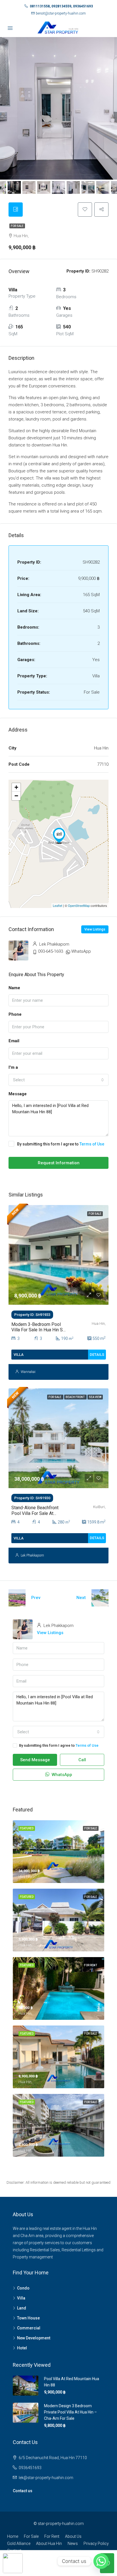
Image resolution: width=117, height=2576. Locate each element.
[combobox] (58, 1080)
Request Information (59, 1163)
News (73, 2544)
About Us (73, 2536)
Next (81, 1598)
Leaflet (58, 905)
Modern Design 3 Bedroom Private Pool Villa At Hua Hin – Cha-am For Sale (70, 2412)
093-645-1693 (51, 951)
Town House (28, 2318)
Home (13, 2536)
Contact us (23, 2491)
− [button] (16, 796)
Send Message (35, 1760)
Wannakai (28, 1372)
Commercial (29, 2328)
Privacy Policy (96, 2544)
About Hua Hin (49, 2544)
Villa (21, 2298)
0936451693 (30, 2468)
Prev (36, 1598)
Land (22, 2308)
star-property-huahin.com (61, 2524)
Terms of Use (92, 1144)
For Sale (17, 226)
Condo (23, 2288)
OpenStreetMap (79, 905)
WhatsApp (81, 951)
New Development (34, 2338)
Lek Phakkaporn (32, 1555)
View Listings (95, 929)
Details (97, 1355)
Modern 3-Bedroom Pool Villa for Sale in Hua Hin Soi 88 (39, 1330)
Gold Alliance (19, 2544)
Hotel (22, 2348)
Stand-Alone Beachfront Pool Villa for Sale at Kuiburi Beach (35, 1513)
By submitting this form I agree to (61, 1144)
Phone (15, 1014)
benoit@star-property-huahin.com (61, 13)
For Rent (52, 2536)
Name (14, 988)
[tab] (16, 210)
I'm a (13, 1067)
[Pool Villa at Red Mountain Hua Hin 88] (59, 836)
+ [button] (16, 787)
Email (14, 1041)
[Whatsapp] (101, 2561)
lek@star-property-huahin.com (46, 2478)
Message (18, 1094)
